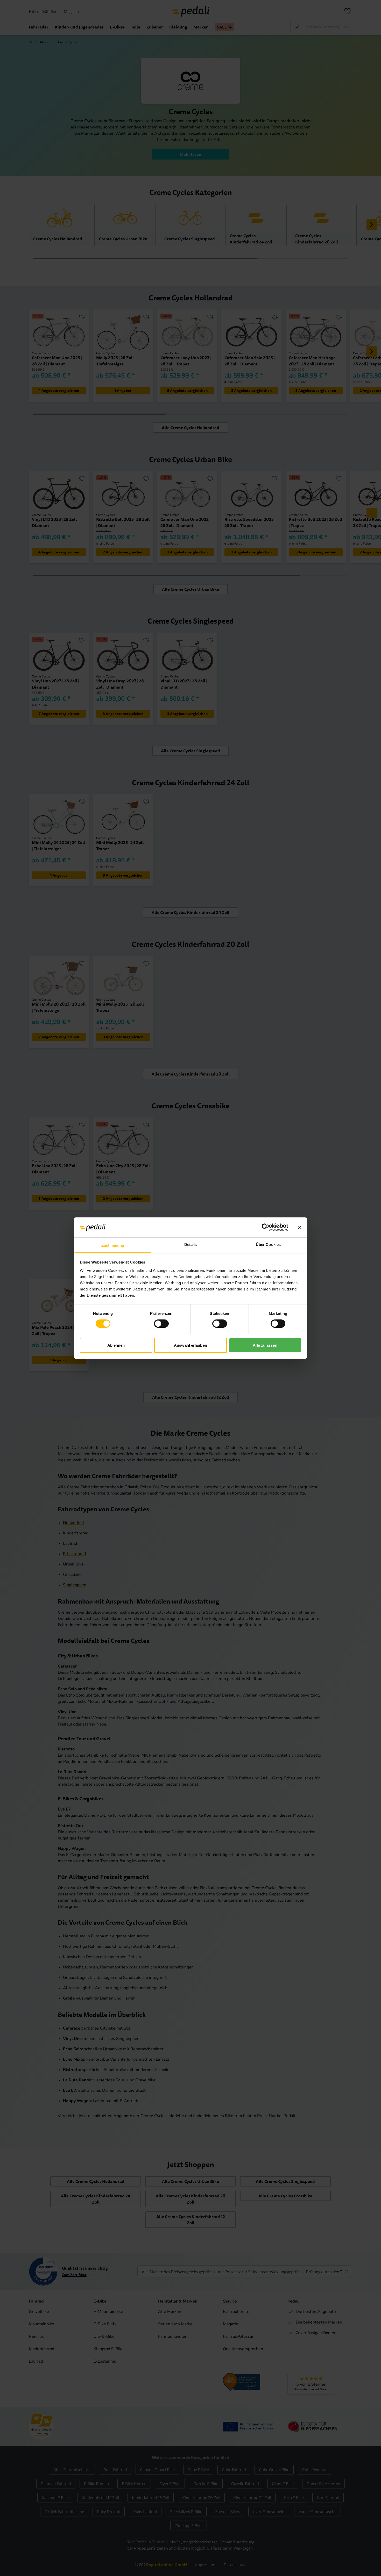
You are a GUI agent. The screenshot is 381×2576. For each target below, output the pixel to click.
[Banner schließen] (300, 1227)
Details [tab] (191, 1244)
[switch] (161, 1324)
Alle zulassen (265, 1345)
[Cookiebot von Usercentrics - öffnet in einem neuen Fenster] (266, 1227)
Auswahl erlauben (190, 1345)
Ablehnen (116, 1345)
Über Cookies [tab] (268, 1244)
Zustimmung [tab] (113, 1245)
